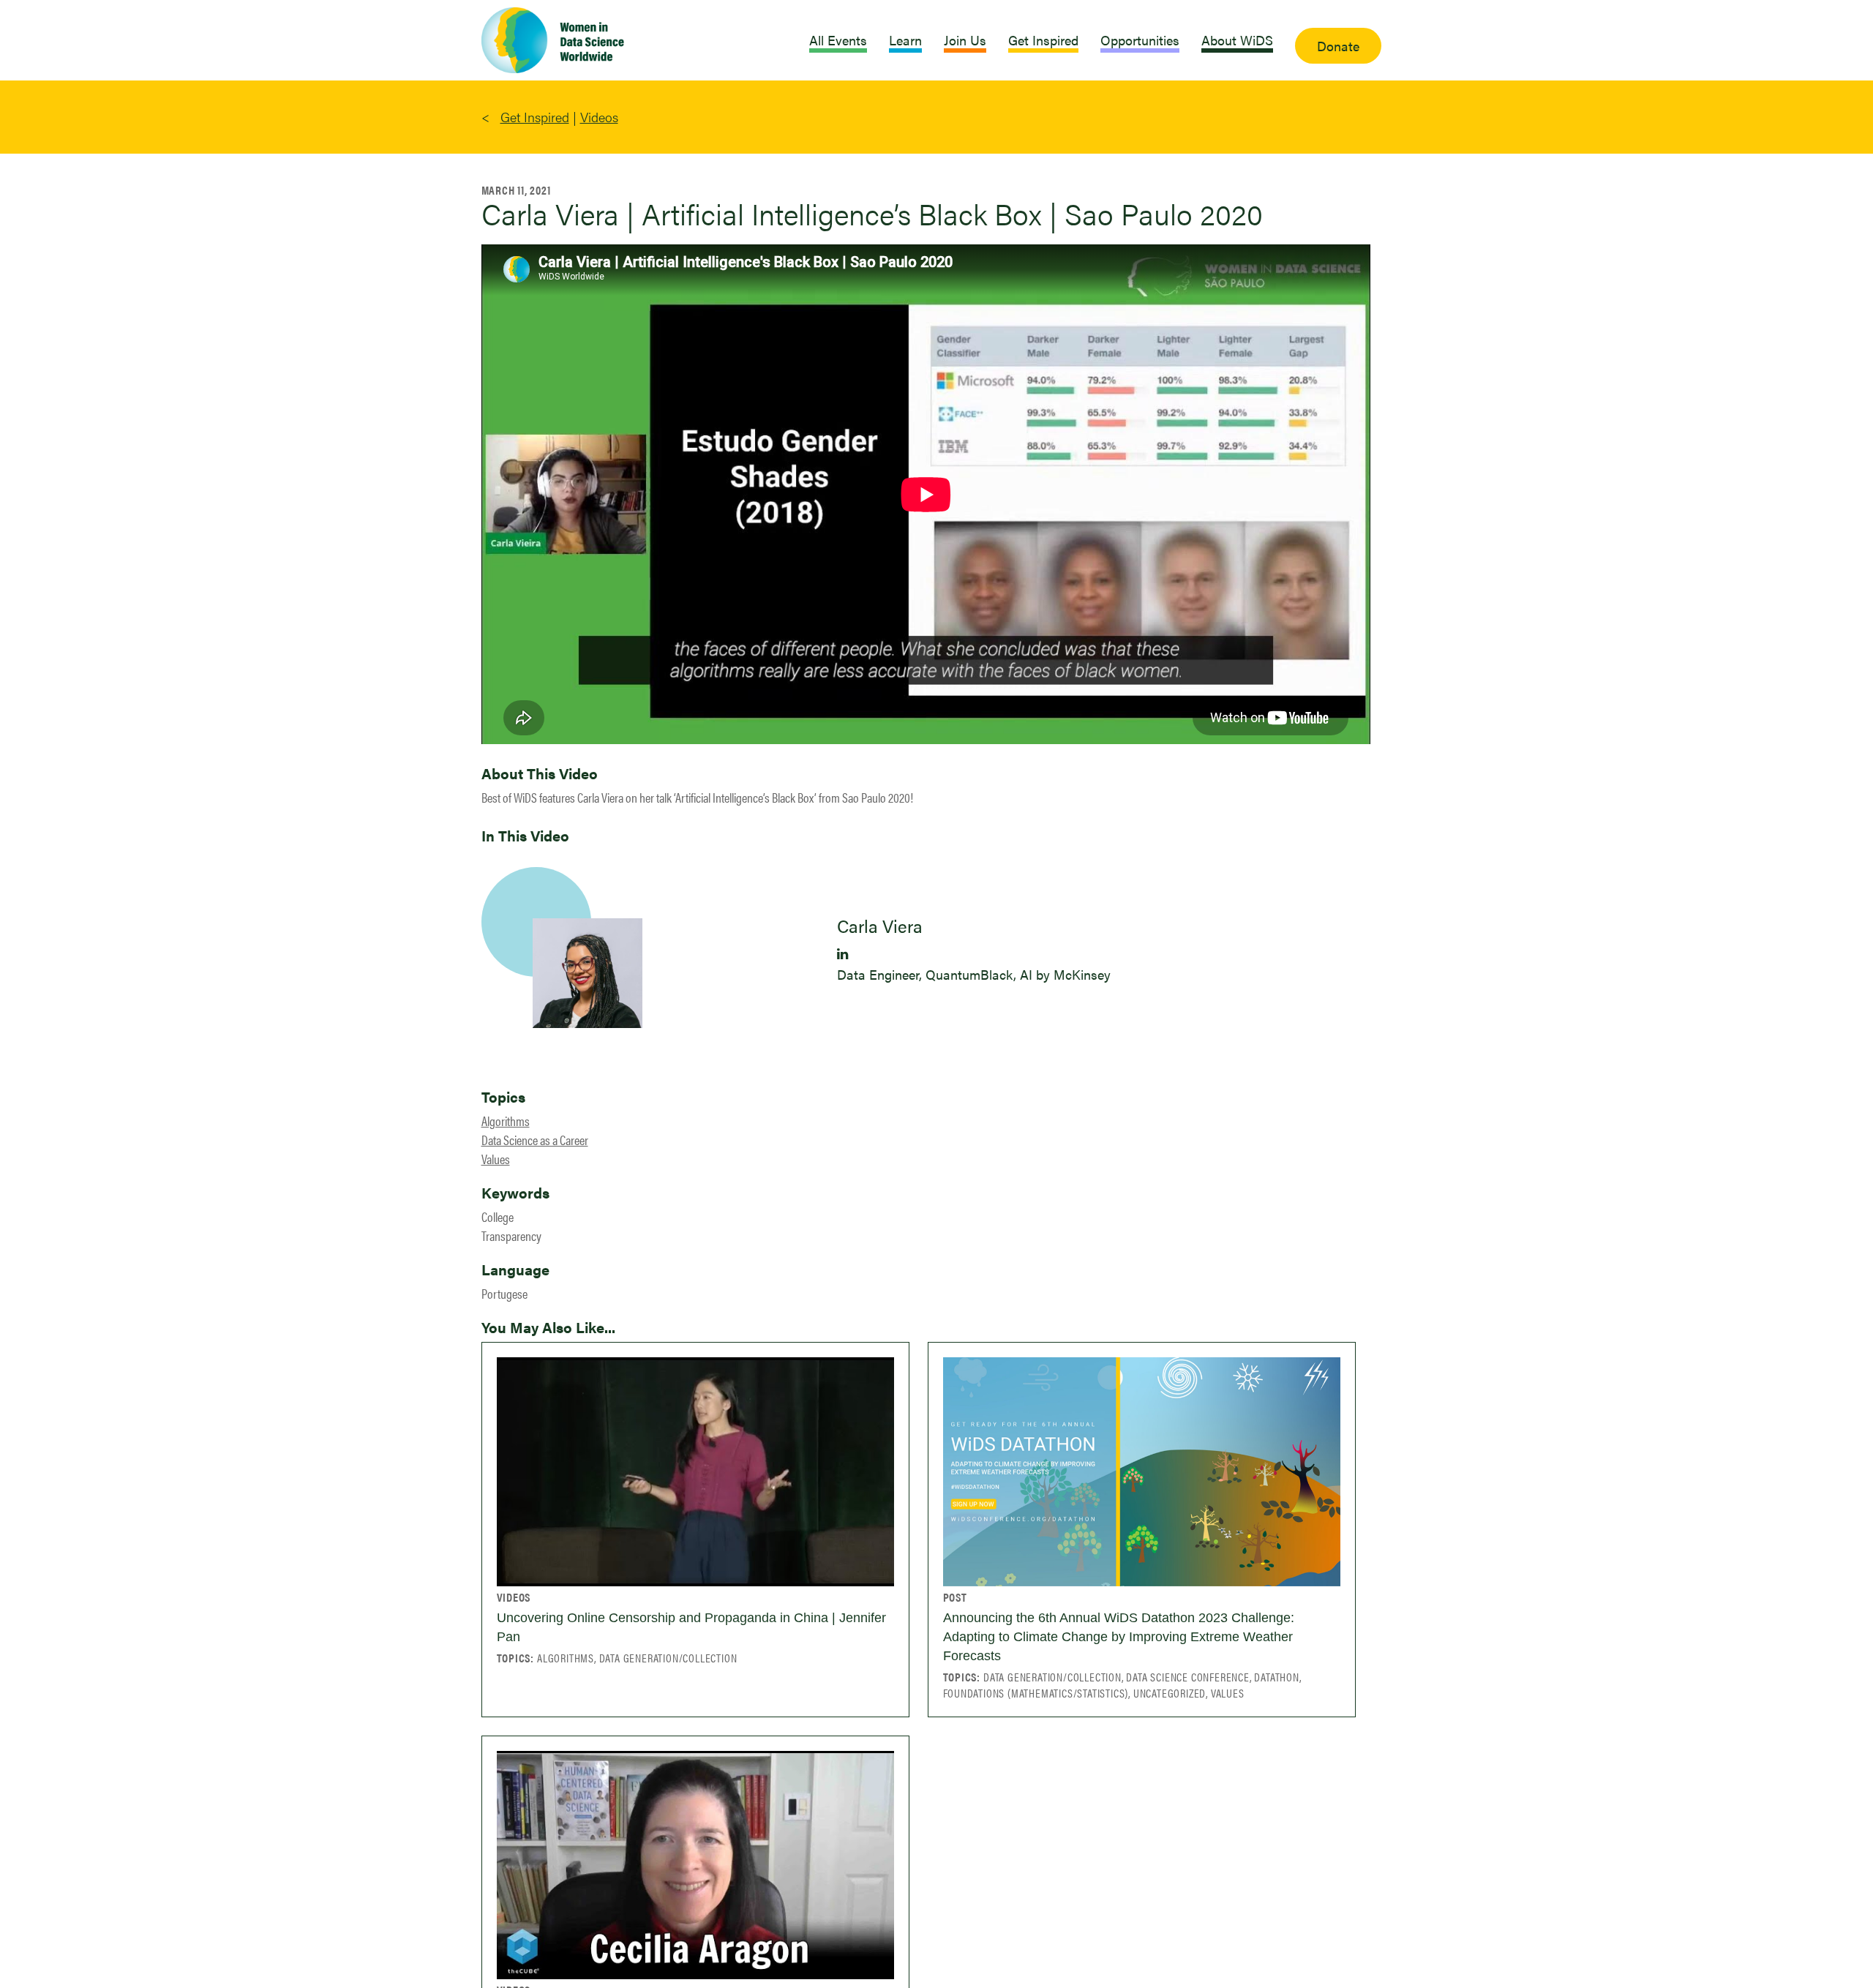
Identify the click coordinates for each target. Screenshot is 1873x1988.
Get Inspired (535, 117)
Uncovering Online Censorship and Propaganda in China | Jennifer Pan (691, 1627)
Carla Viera (880, 926)
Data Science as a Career (535, 1140)
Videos (599, 117)
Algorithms (506, 1121)
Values (496, 1159)
